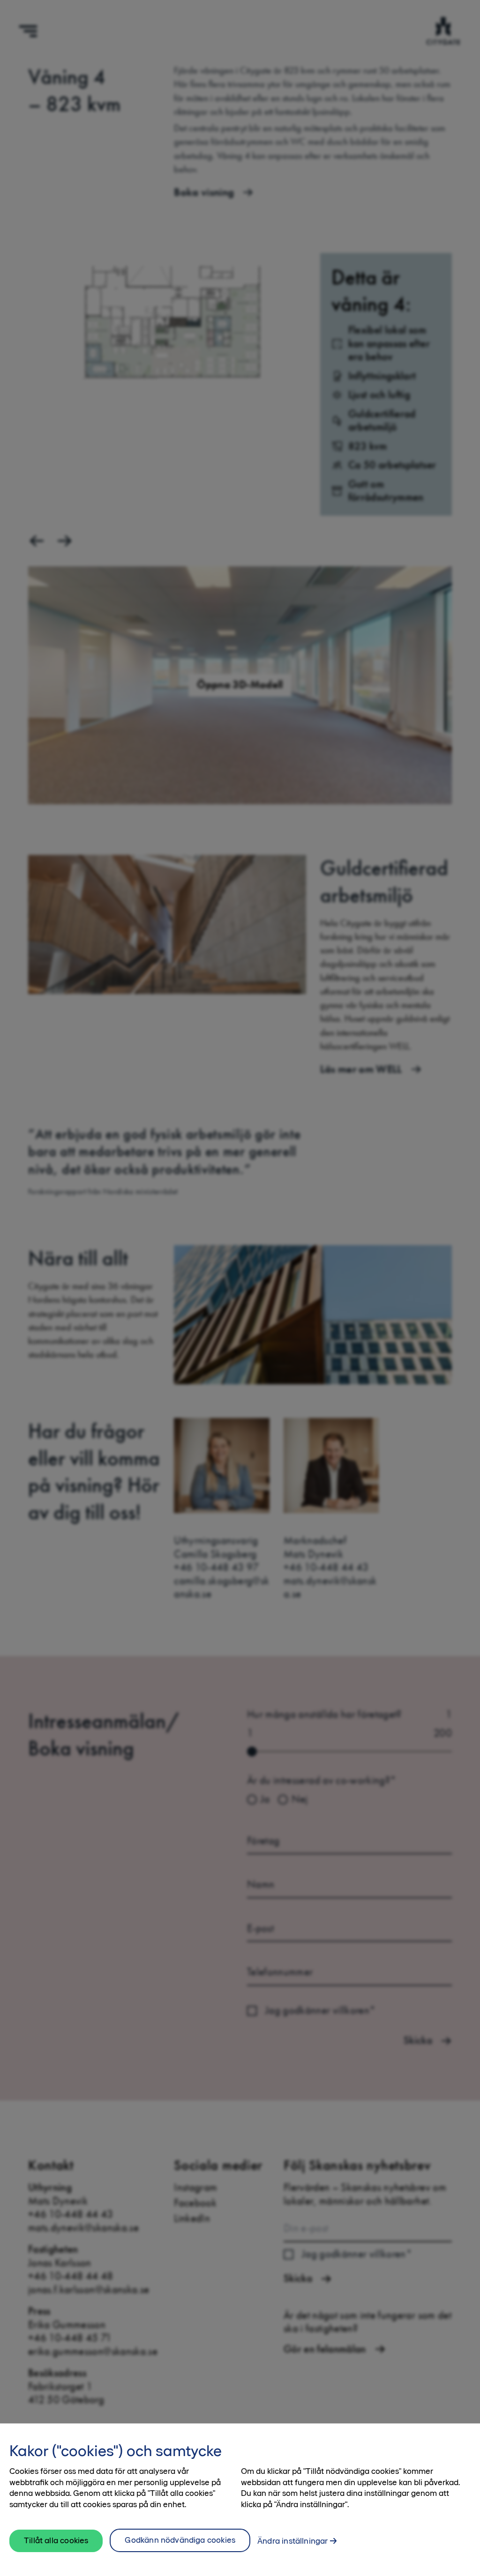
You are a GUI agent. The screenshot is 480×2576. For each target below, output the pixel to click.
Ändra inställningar (292, 2541)
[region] (240, 2500)
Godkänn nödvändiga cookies (180, 2540)
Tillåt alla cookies (56, 2540)
